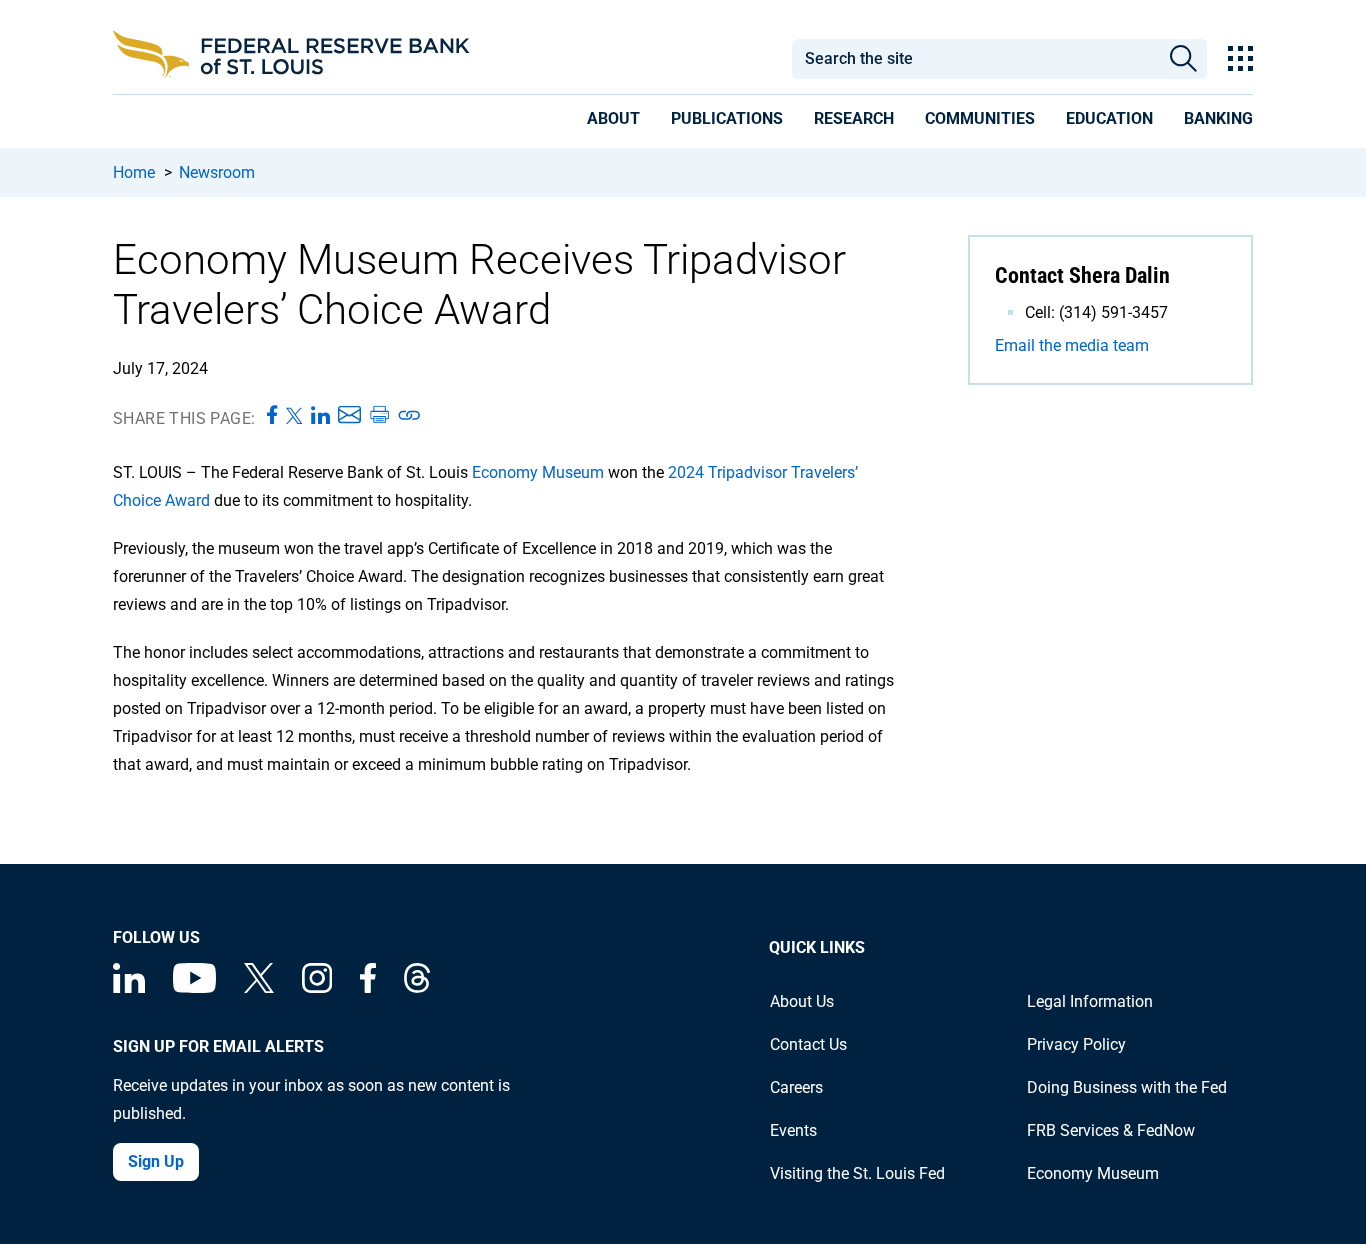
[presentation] (613, 122)
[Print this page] (379, 416)
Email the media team (1072, 345)
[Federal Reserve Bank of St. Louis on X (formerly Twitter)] (259, 987)
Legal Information (1090, 1001)
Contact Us (808, 1044)
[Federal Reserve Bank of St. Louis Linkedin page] (129, 987)
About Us (802, 1001)
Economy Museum (538, 472)
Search (1183, 59)
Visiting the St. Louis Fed (857, 1173)
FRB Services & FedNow (1111, 1130)
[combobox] (975, 59)
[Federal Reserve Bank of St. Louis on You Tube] (194, 987)
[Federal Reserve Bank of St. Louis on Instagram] (317, 987)
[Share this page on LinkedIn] (320, 416)
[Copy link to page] (410, 416)
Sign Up (156, 1161)
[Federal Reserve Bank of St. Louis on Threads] (417, 987)
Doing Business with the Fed (1127, 1087)
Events (793, 1130)
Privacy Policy (1076, 1044)
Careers (796, 1087)
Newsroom (217, 172)
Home (134, 172)
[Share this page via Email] (349, 416)
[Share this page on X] (294, 416)
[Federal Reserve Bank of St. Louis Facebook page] (368, 987)
